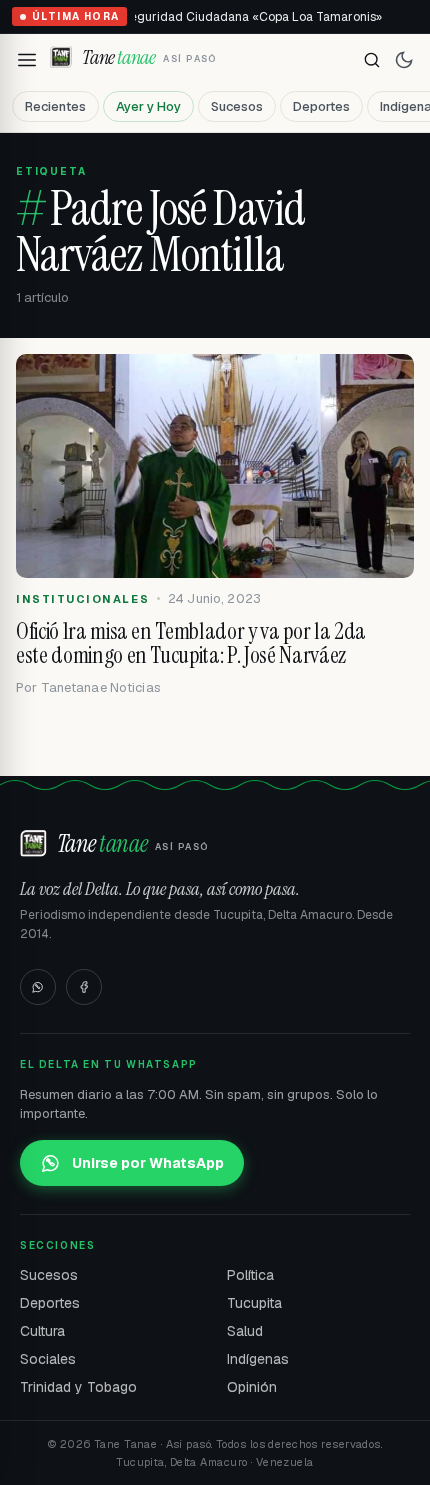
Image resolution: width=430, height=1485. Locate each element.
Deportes (321, 106)
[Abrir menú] (27, 60)
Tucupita (254, 1303)
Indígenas (258, 1359)
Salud (245, 1331)
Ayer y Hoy (148, 106)
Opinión (252, 1387)
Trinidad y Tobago (78, 1387)
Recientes (55, 106)
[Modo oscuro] (404, 60)
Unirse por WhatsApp (148, 1163)
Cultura (42, 1331)
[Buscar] (372, 60)
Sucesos (237, 106)
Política (250, 1275)
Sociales (48, 1359)
